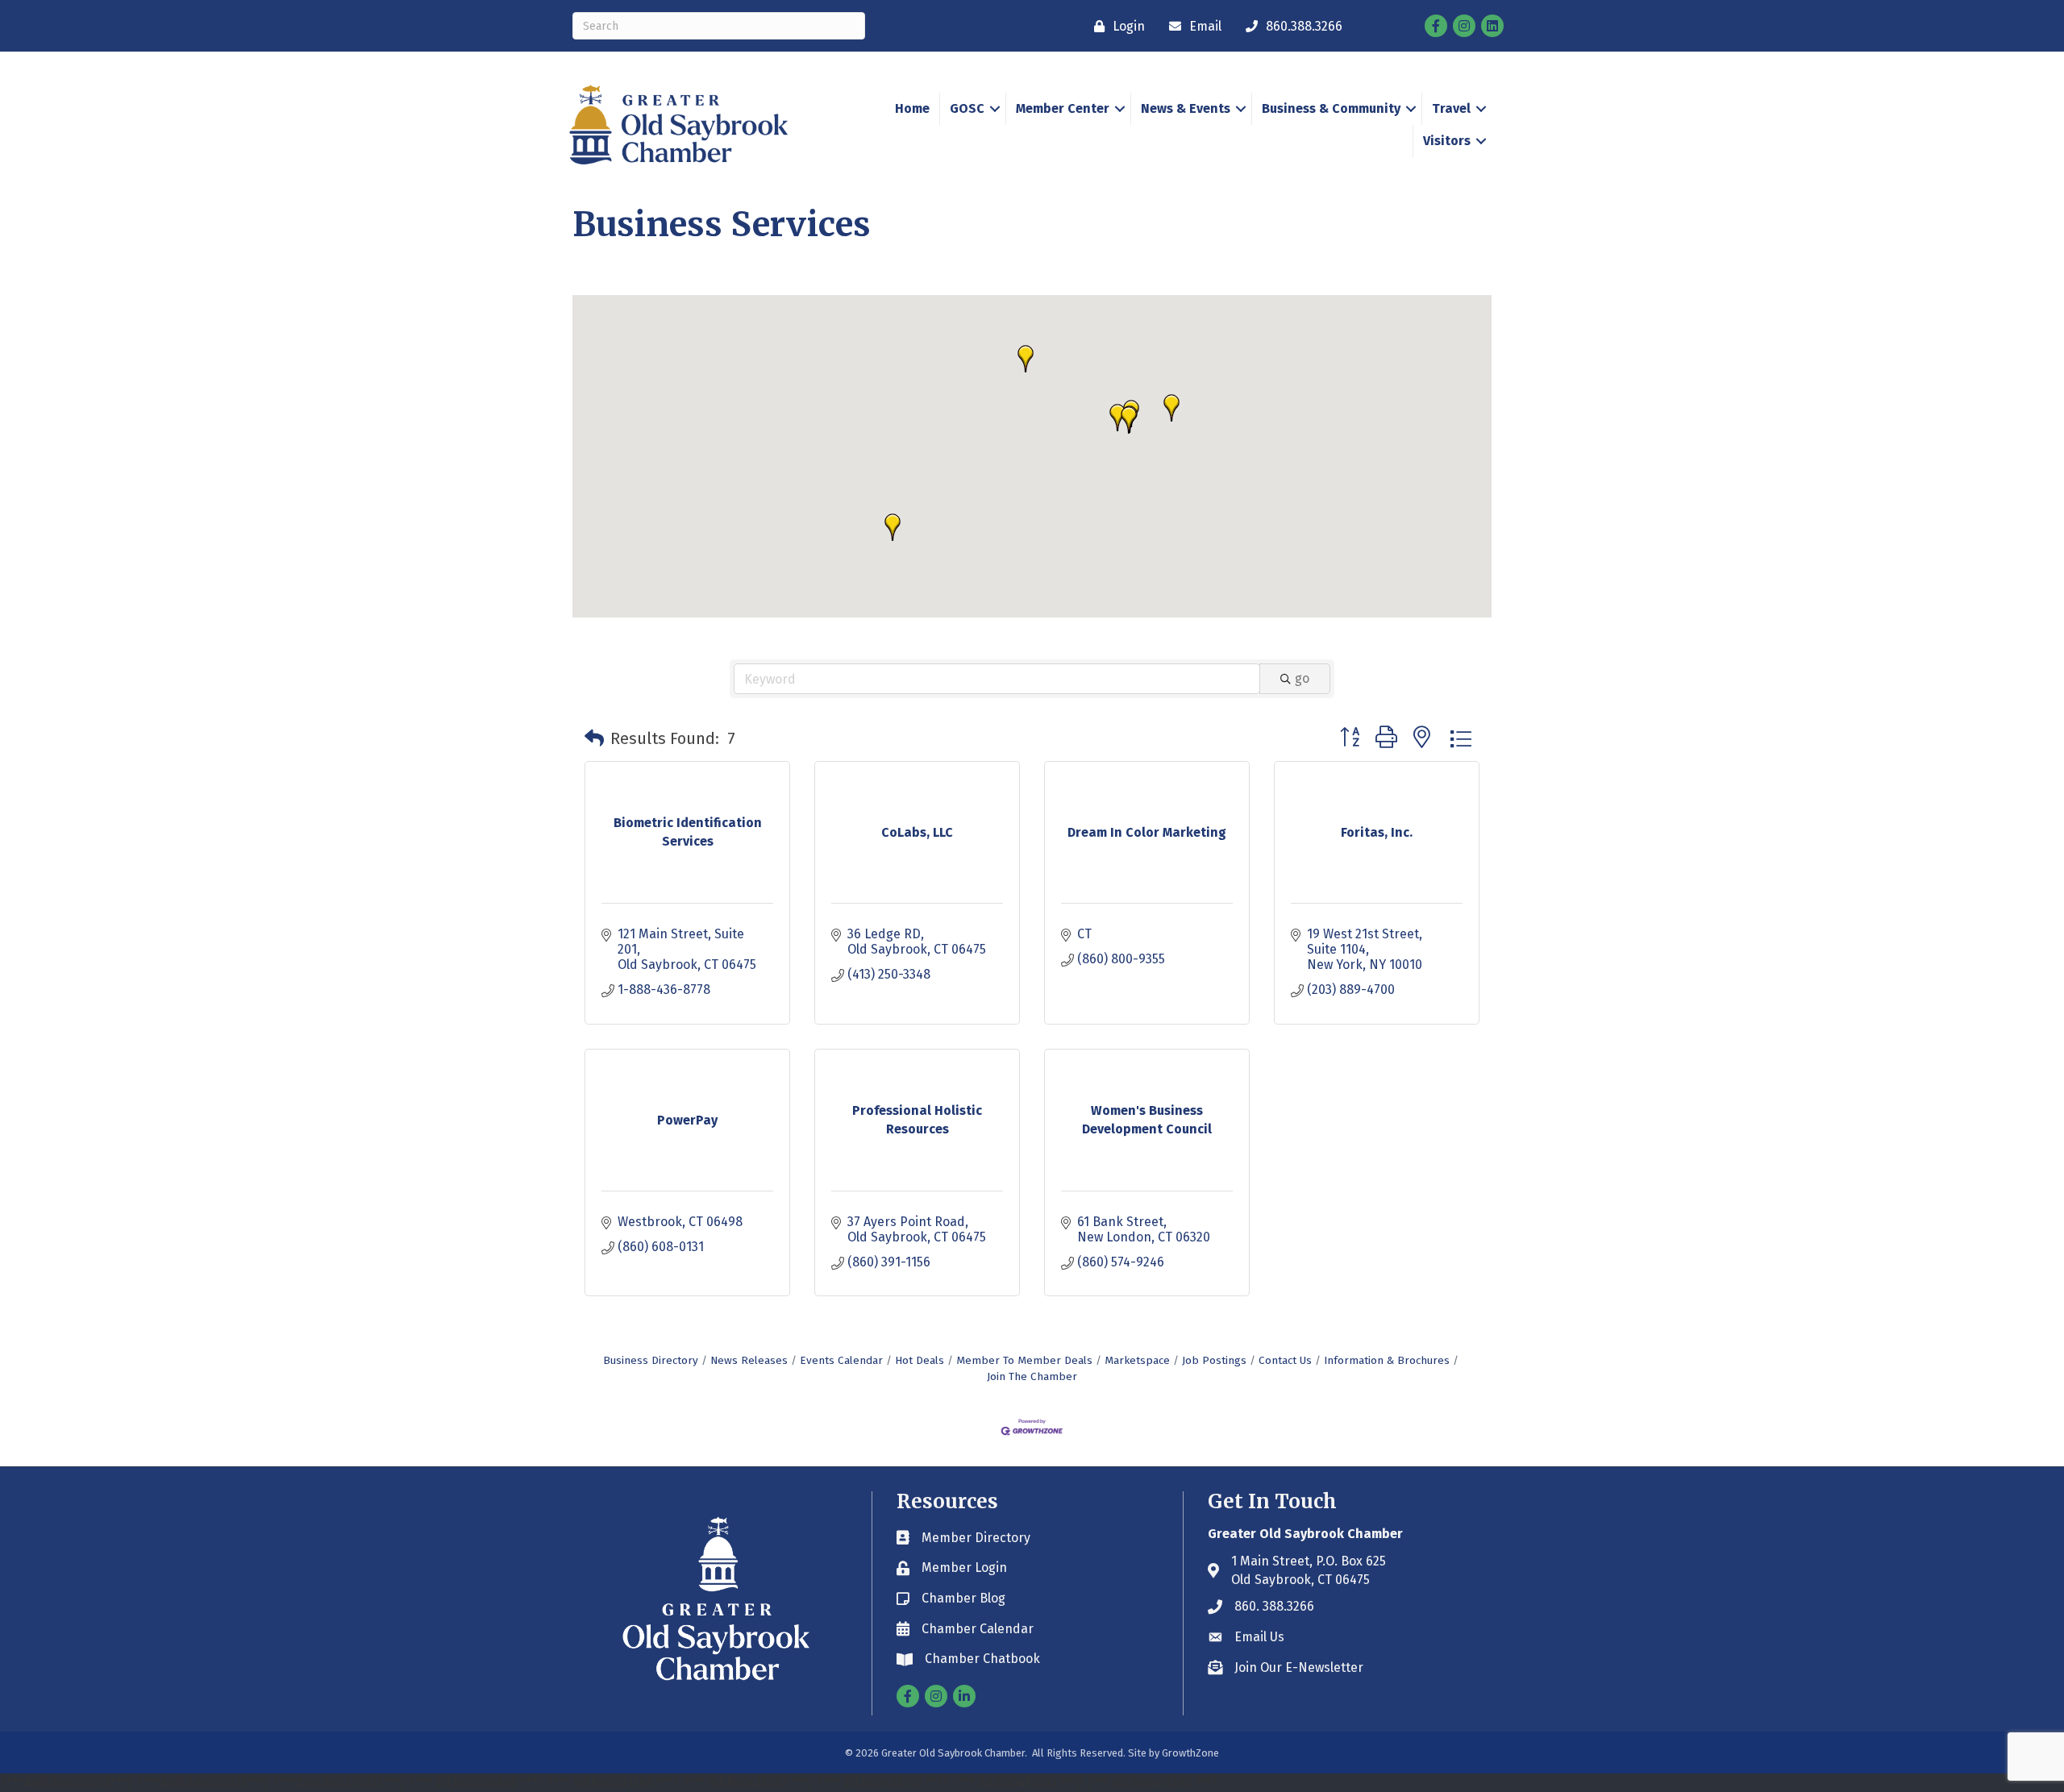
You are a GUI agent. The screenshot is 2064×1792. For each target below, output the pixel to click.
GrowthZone (1190, 1753)
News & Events (1186, 108)
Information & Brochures (1387, 1360)
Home (912, 108)
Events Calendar (841, 1360)
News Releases (749, 1360)
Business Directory (651, 1360)
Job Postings (1214, 1360)
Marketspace (1137, 1360)
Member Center (1063, 108)
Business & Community (1331, 108)
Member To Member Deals (1024, 1360)
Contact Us (1285, 1360)
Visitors (1447, 141)
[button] (1117, 418)
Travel (1451, 108)
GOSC (967, 108)
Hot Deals (920, 1360)
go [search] (1302, 678)
